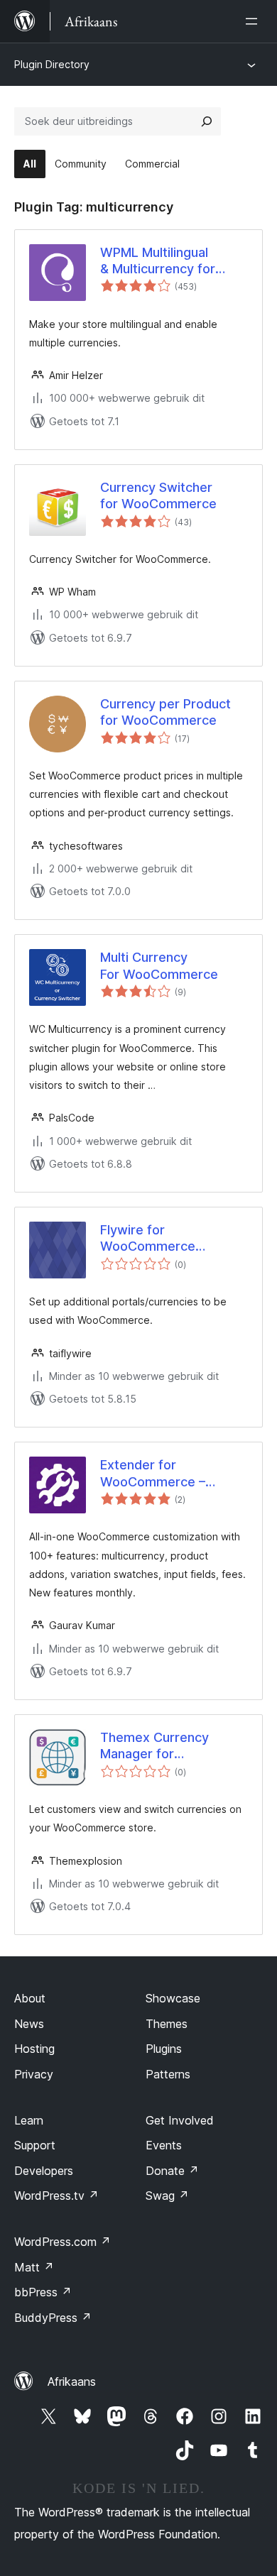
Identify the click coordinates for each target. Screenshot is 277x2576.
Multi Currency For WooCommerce (159, 965)
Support (35, 2145)
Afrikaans (72, 2382)
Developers (44, 2171)
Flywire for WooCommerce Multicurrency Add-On (148, 1239)
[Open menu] (254, 21)
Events (164, 2145)
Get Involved (180, 2120)
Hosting (34, 2049)
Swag (167, 2196)
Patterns (168, 2074)
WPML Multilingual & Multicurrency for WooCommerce (158, 261)
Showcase (173, 1998)
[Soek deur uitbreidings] (207, 121)
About (30, 1998)
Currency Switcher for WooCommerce (158, 495)
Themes (167, 2024)
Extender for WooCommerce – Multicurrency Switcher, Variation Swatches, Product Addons (171, 1474)
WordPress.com (63, 2242)
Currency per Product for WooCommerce (165, 712)
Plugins (164, 2049)
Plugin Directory (52, 64)
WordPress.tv (56, 2196)
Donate (172, 2171)
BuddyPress (53, 2318)
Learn (29, 2120)
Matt (34, 2267)
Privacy (34, 2074)
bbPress (43, 2292)
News (29, 2024)
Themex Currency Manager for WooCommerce (154, 1746)
